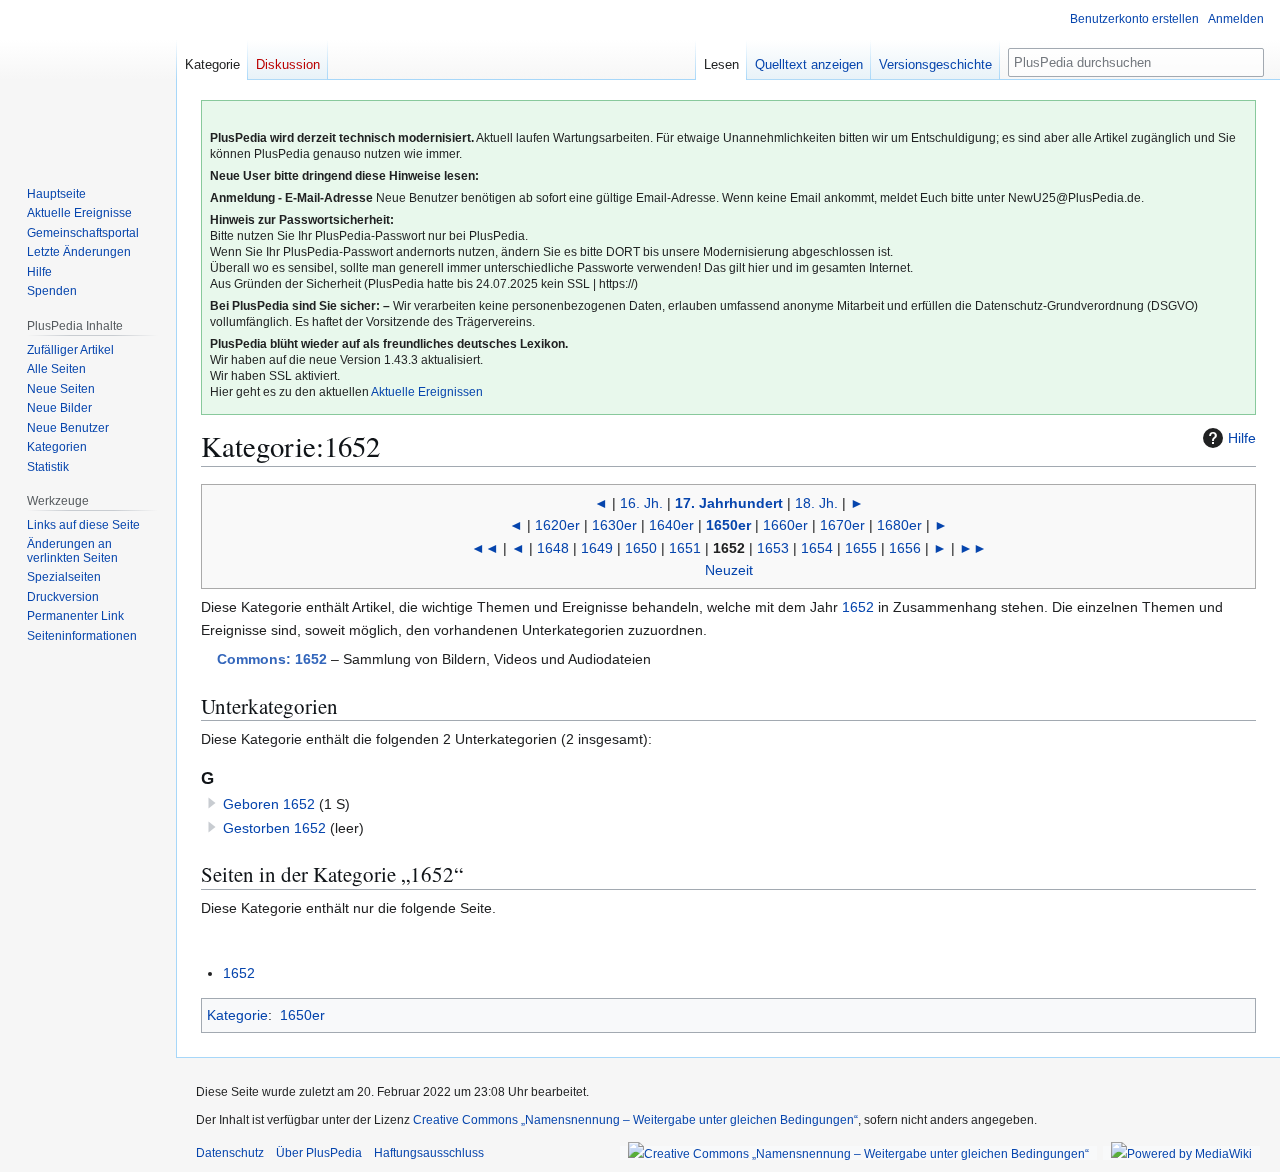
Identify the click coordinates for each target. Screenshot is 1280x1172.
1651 (685, 548)
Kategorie (237, 1015)
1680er (899, 525)
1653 (773, 548)
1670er (842, 525)
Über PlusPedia (319, 1153)
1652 (858, 607)
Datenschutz (230, 1153)
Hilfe (1242, 438)
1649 (597, 548)
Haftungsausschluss (429, 1153)
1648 (553, 548)
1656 (905, 548)
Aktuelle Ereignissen (427, 392)
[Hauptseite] (88, 80)
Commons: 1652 (272, 659)
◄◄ (485, 548)
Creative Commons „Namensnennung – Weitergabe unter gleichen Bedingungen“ (635, 1120)
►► (973, 548)
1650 (641, 548)
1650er (728, 525)
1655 (861, 548)
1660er (785, 525)
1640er (671, 525)
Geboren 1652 (269, 804)
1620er (557, 525)
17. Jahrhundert (729, 503)
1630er (614, 525)
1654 (817, 548)
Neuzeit (729, 570)
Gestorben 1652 (274, 828)
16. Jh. (641, 503)
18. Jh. (816, 503)
